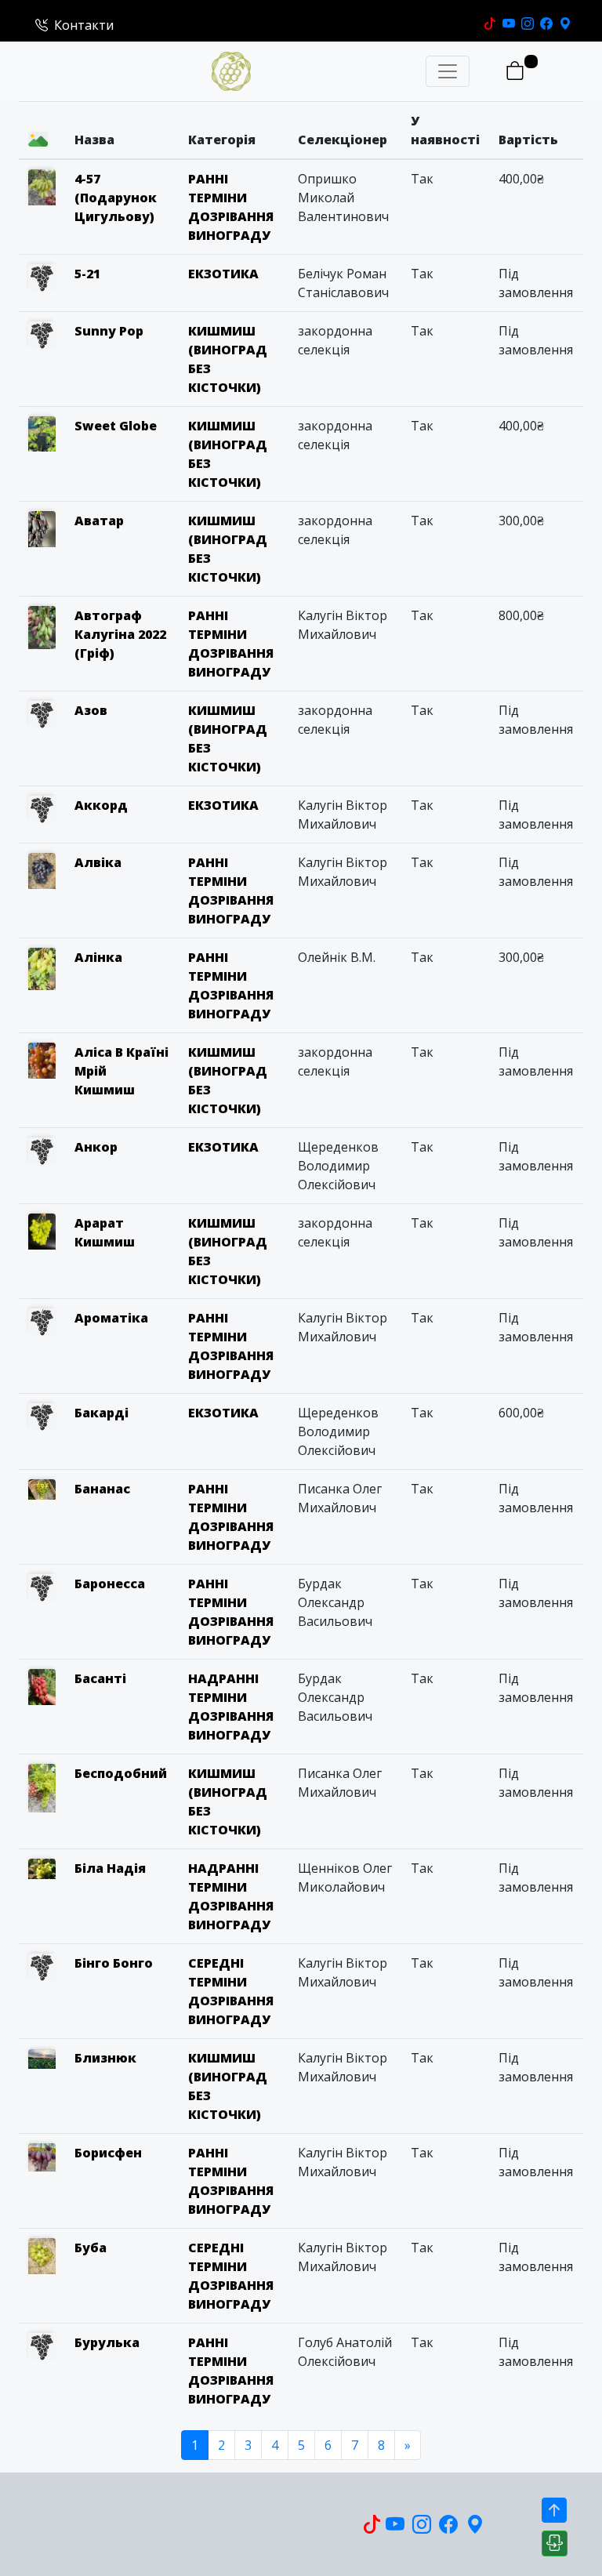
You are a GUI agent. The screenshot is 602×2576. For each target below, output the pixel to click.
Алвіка (98, 862)
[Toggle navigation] (448, 71)
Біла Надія (110, 1868)
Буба (91, 2248)
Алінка (98, 957)
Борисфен (108, 2153)
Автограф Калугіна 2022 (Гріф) (120, 634)
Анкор (96, 1147)
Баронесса (110, 1584)
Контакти (84, 25)
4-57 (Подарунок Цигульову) (116, 198)
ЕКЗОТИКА (223, 274)
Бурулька (107, 2342)
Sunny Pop (109, 331)
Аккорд (101, 805)
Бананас (102, 1489)
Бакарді (102, 1413)
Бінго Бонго (114, 1963)
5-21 (87, 274)
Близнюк (105, 2058)
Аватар (99, 521)
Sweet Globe (116, 426)
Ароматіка (111, 1318)
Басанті (100, 1678)
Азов (91, 710)
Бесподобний (121, 1773)
